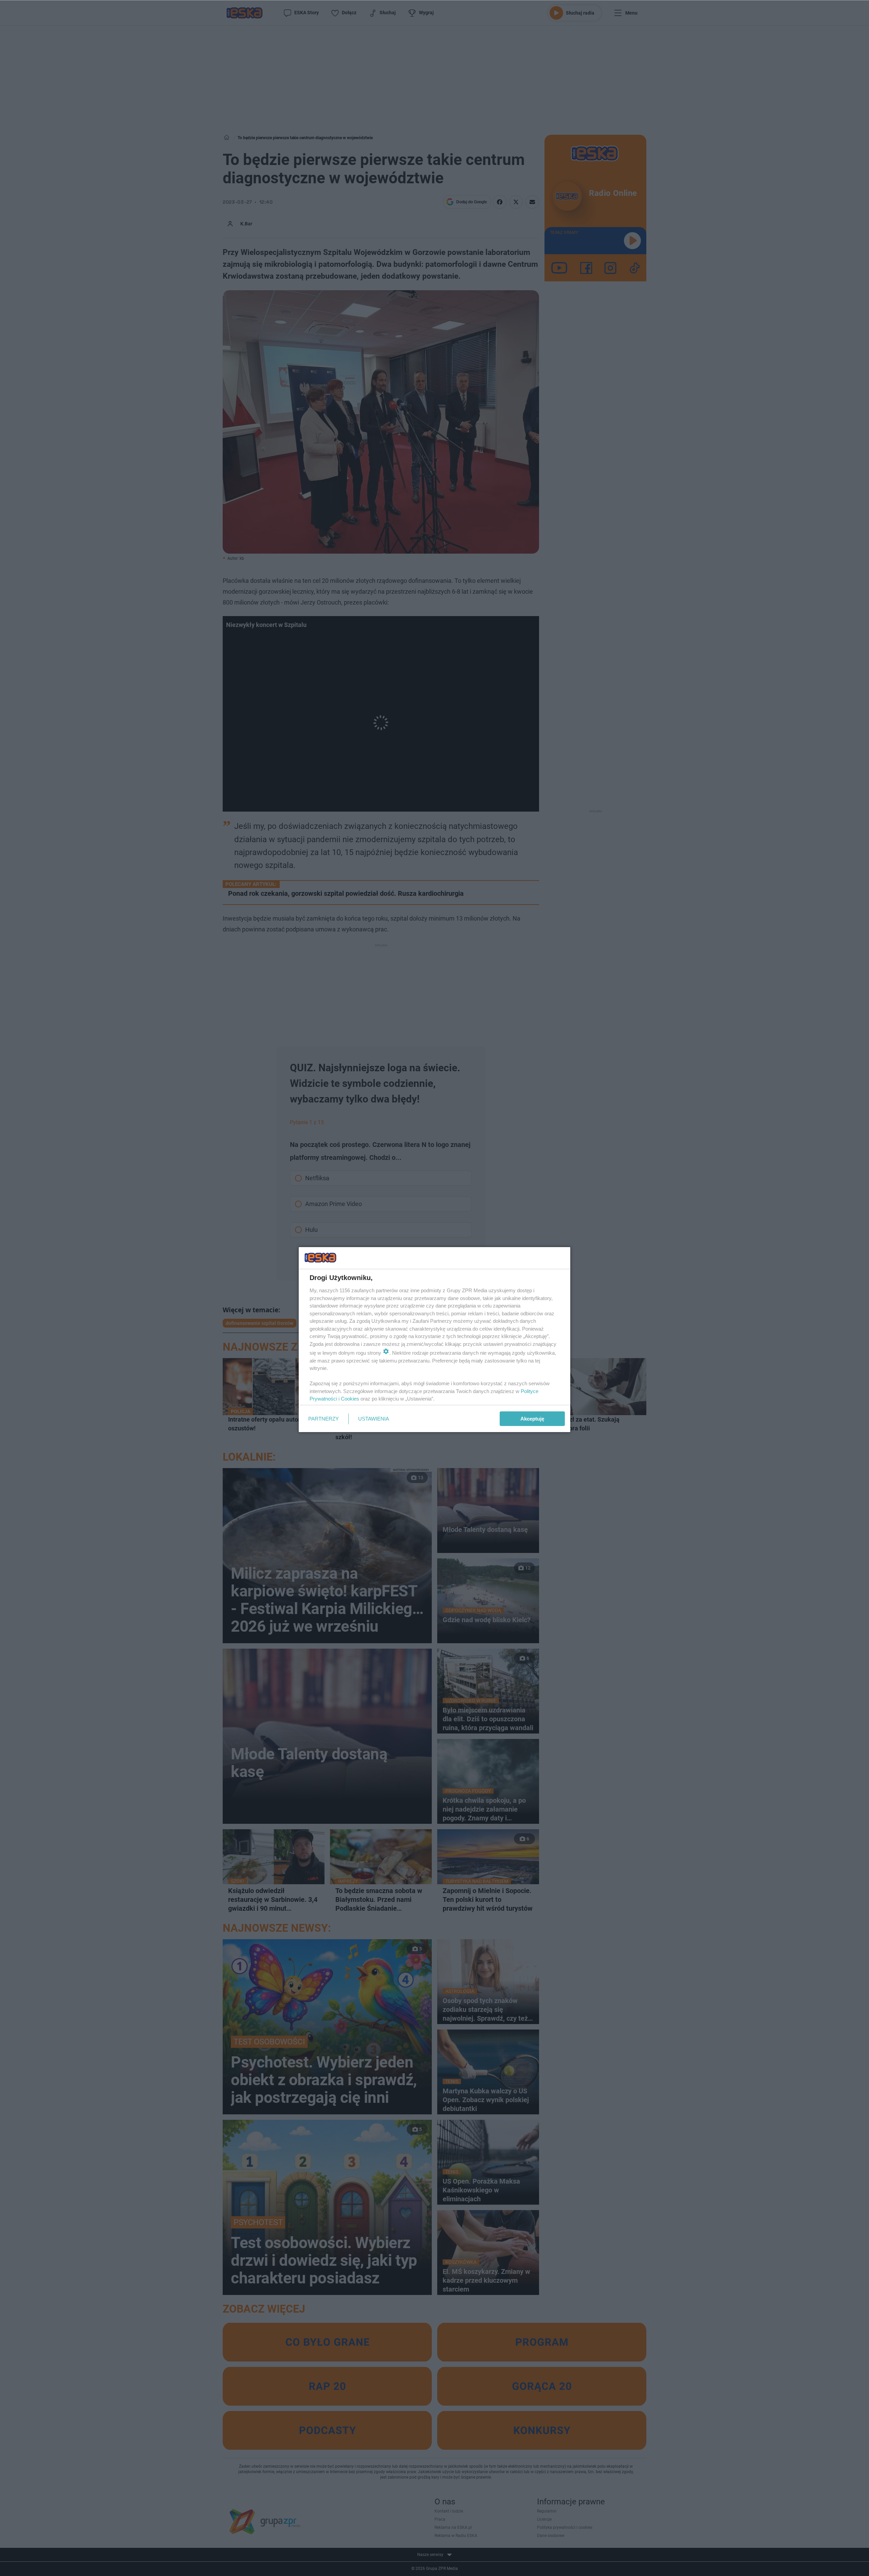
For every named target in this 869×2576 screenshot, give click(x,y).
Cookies (350, 1399)
